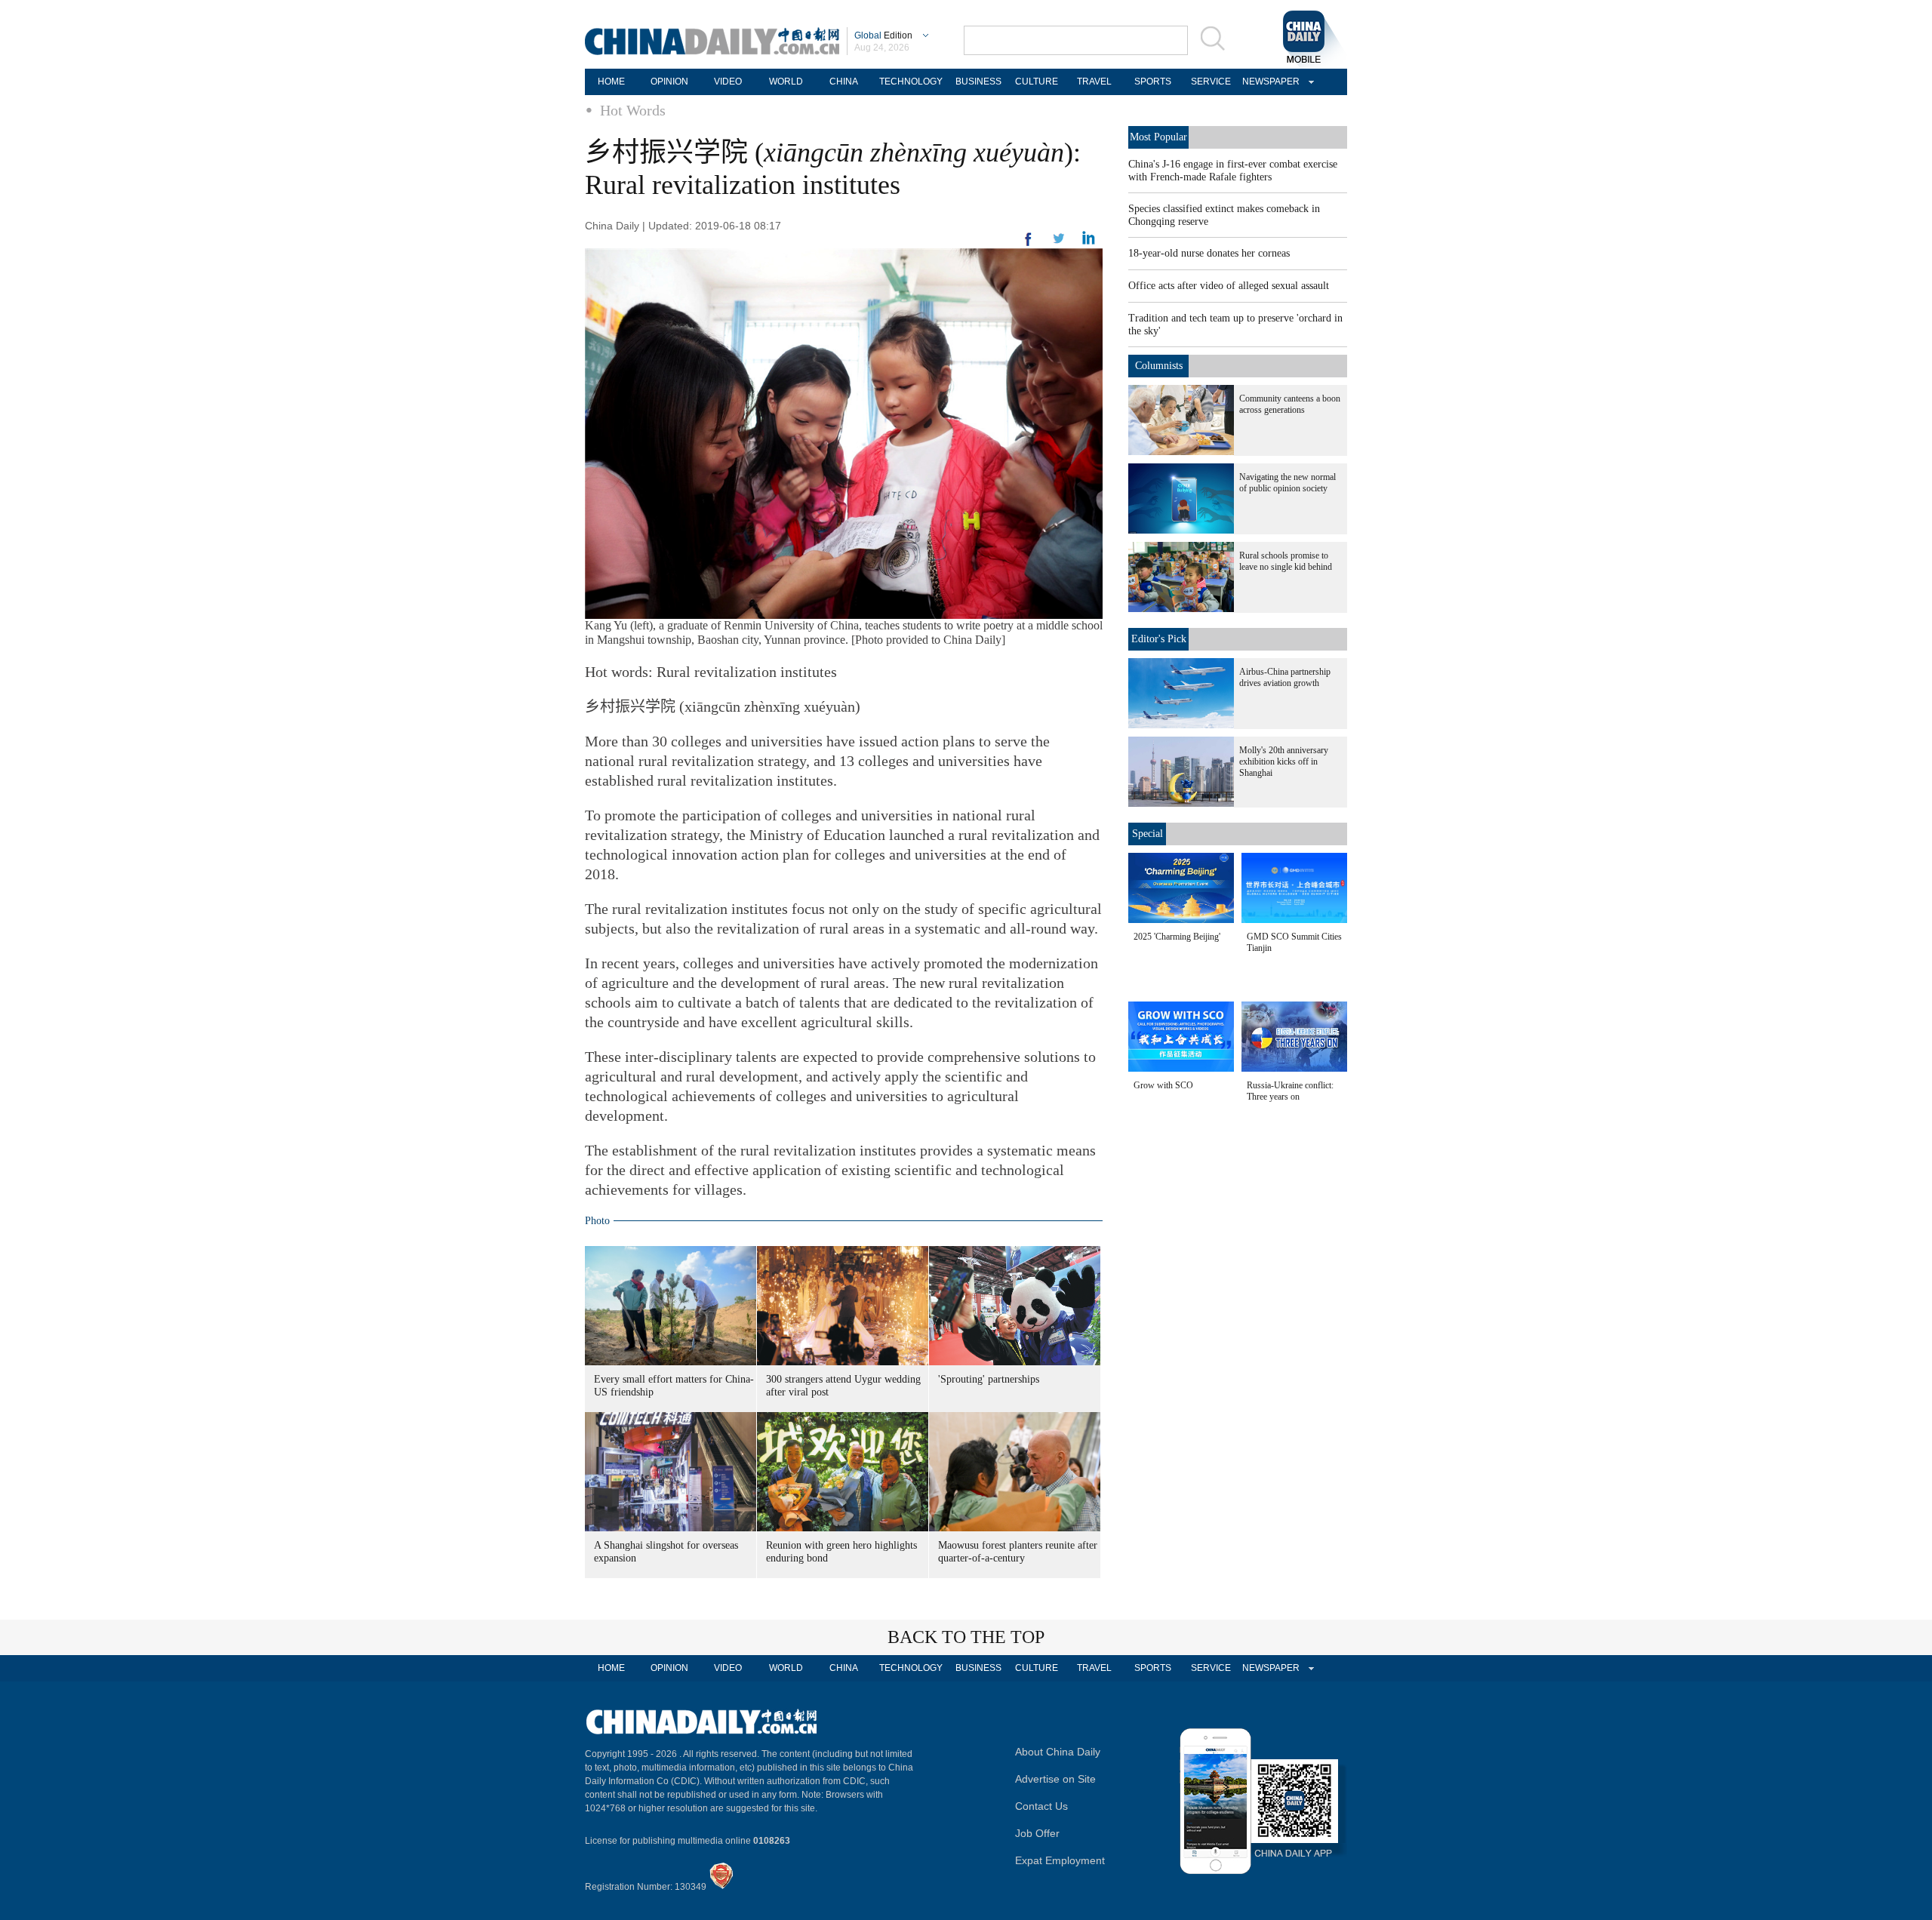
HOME (611, 82)
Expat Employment (1060, 1860)
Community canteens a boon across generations (1290, 404)
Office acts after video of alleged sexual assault (1229, 286)
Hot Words (633, 110)
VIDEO (728, 82)
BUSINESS (978, 82)
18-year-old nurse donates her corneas (1209, 253)
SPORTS (1153, 82)
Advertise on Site (1055, 1779)
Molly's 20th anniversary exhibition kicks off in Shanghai (1284, 762)
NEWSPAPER (1269, 82)
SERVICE (1211, 82)
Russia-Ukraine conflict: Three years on (1290, 1091)
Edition (883, 35)
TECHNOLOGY (911, 82)
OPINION (669, 82)
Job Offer (1037, 1833)
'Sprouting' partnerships (989, 1379)
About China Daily (1058, 1752)
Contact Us (1041, 1806)
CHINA (844, 82)
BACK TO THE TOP (966, 1637)
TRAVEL (1094, 82)
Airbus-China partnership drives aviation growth (1285, 677)
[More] (1029, 245)
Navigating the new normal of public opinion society (1287, 483)
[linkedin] (1059, 243)
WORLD (786, 82)
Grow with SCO (1163, 1085)
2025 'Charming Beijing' (1177, 937)
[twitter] (1089, 242)
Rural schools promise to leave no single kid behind (1286, 561)
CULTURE (1037, 82)
